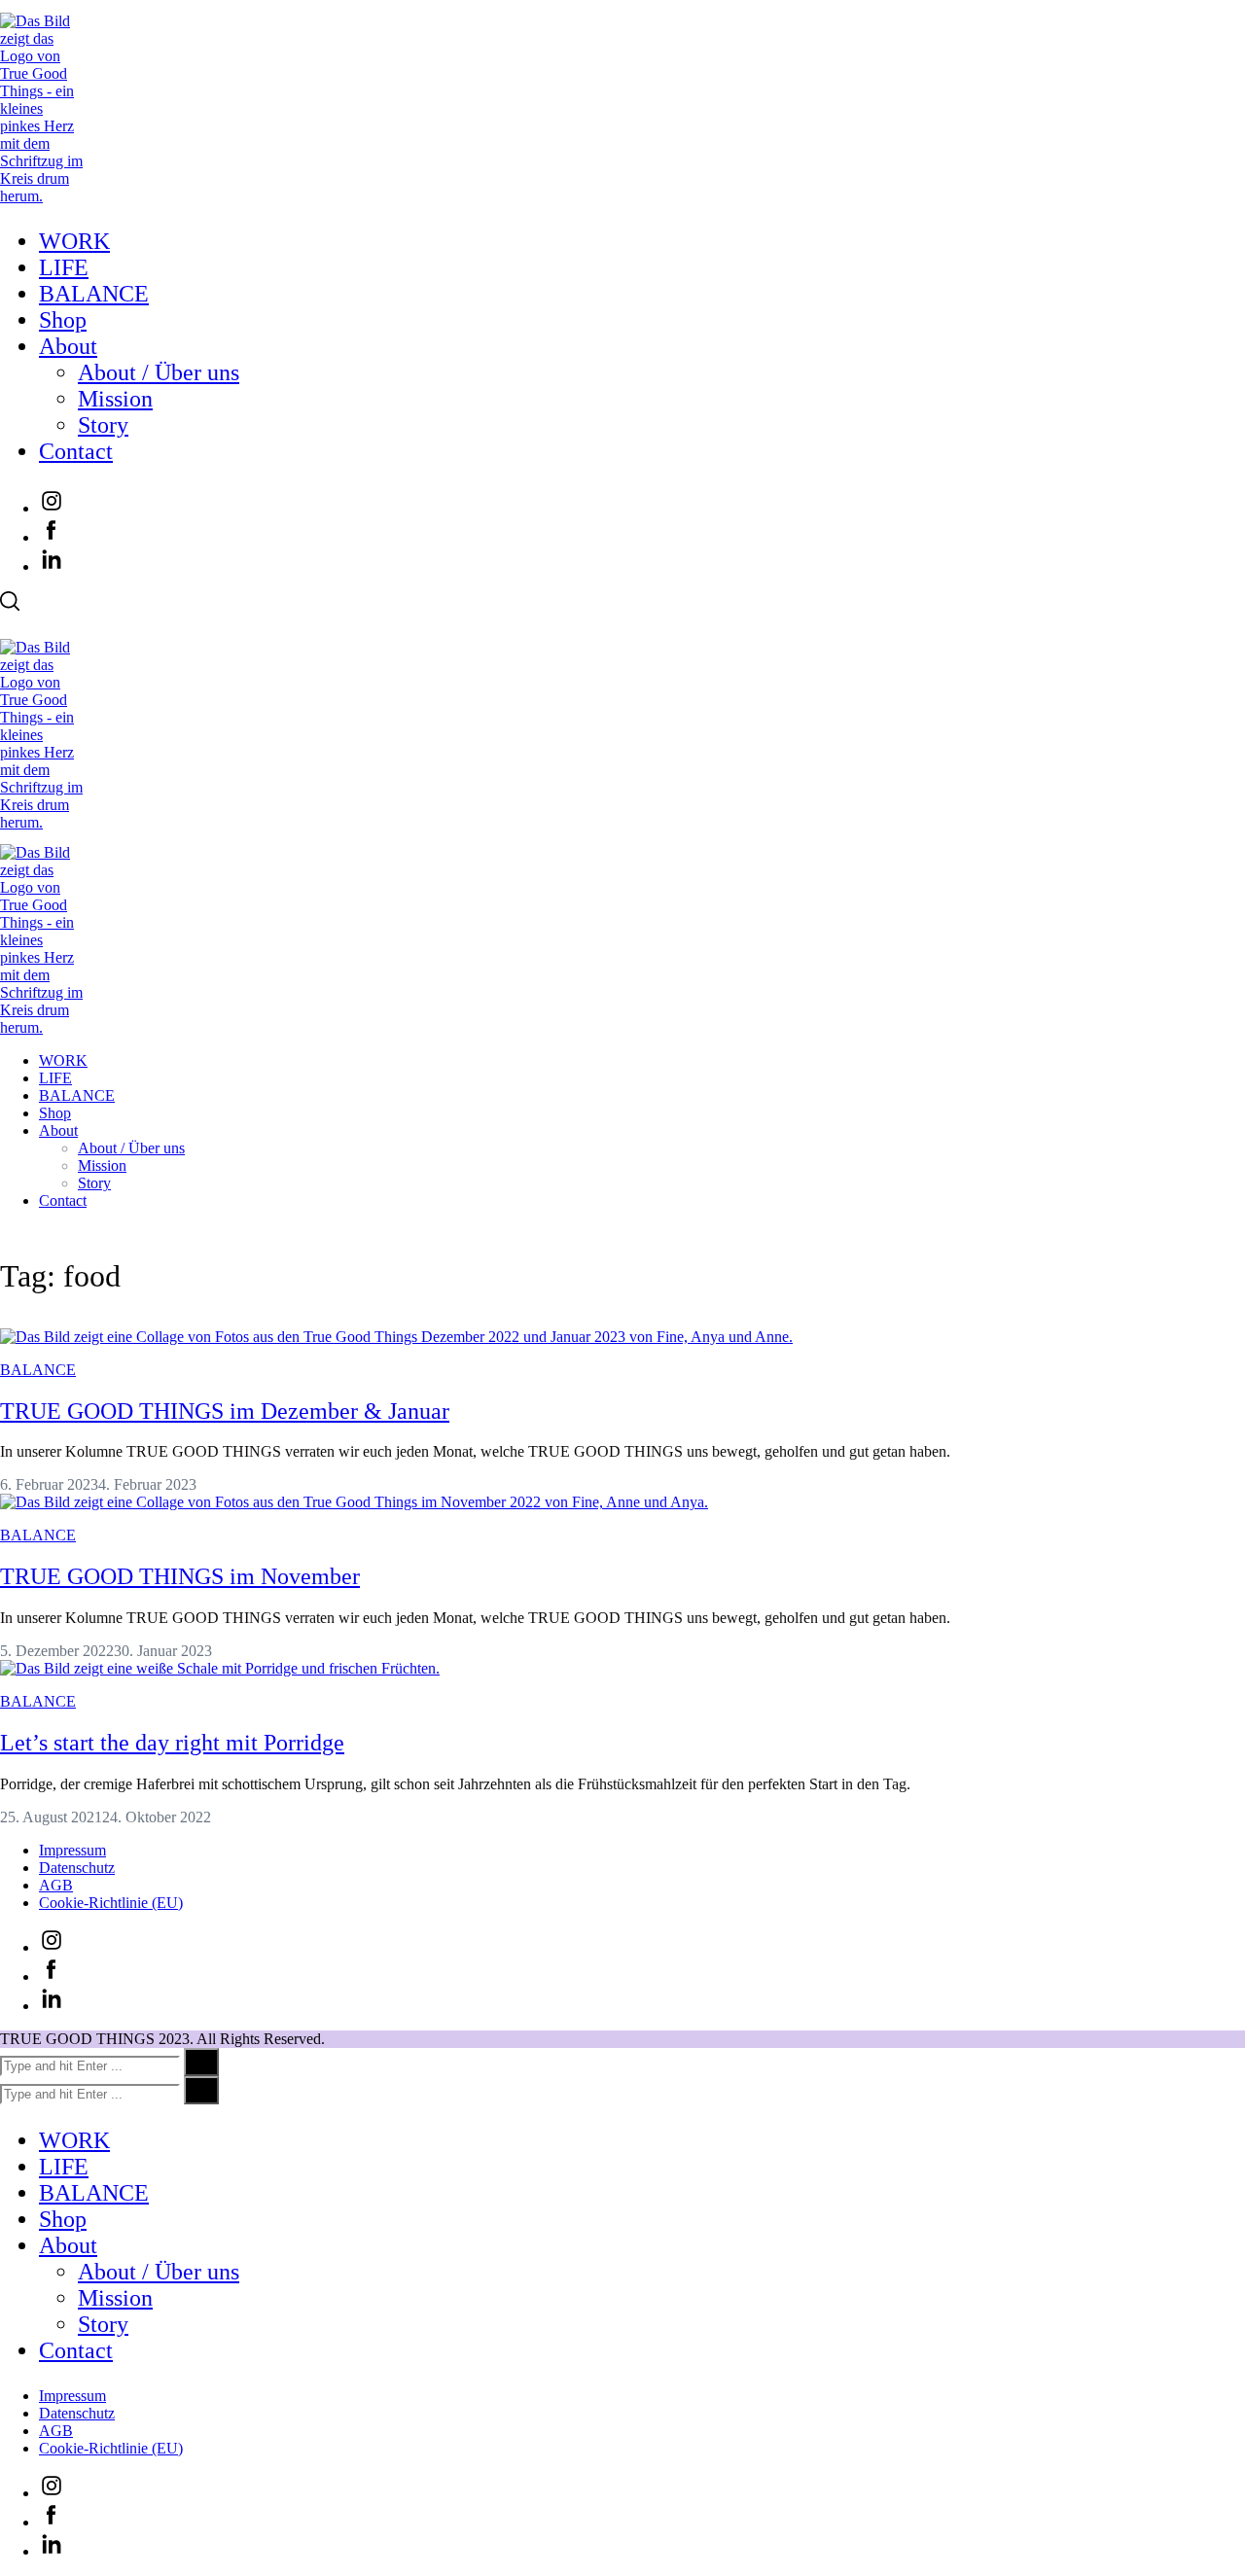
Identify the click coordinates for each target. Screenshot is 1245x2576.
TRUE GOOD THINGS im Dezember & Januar (225, 1411)
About (68, 346)
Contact (76, 451)
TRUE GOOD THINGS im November (180, 1576)
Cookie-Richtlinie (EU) (111, 1903)
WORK (74, 241)
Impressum (72, 1850)
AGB (56, 1885)
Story (103, 425)
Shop (63, 320)
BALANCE (94, 294)
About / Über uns (159, 372)
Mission (115, 399)
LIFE (64, 267)
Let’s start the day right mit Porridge (172, 1743)
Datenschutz (77, 1868)
